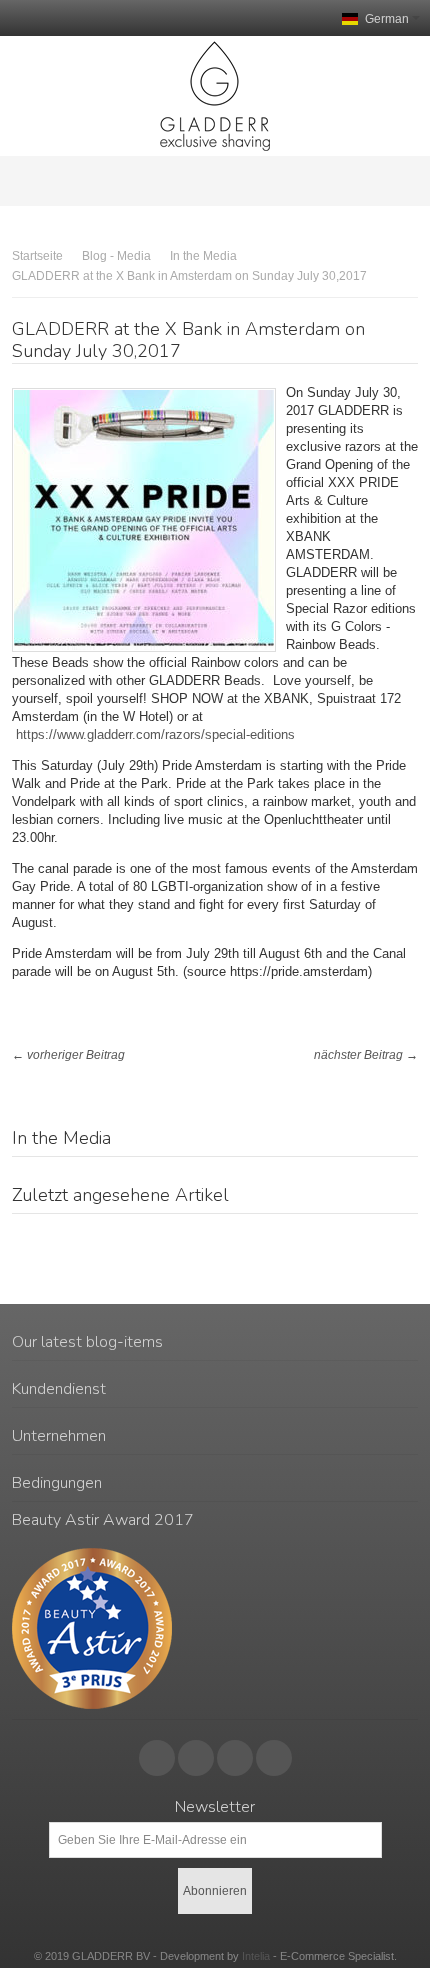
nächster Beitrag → (366, 1055)
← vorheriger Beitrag (68, 1055)
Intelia (256, 1956)
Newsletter (215, 1807)
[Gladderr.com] (215, 96)
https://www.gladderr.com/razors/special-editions (155, 734)
